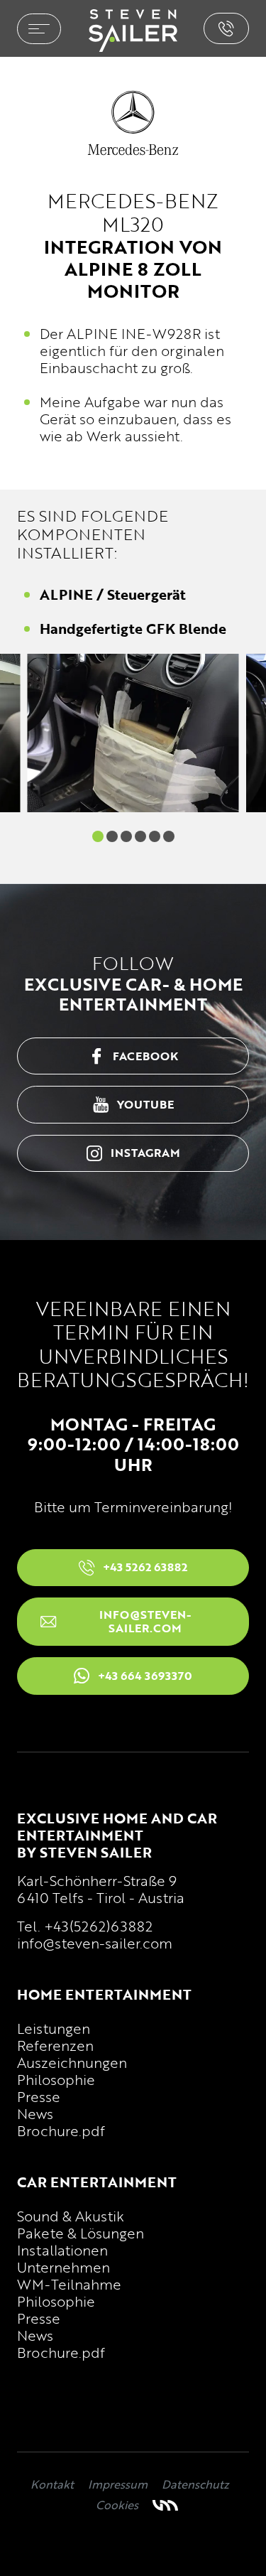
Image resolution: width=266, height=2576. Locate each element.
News (35, 2113)
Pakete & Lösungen (81, 2233)
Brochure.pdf (61, 2130)
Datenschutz (195, 2484)
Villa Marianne (165, 2505)
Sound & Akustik (71, 2216)
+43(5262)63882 (98, 1926)
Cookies (117, 2505)
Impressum (118, 2484)
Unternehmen (63, 2267)
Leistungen (54, 2028)
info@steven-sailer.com (95, 1943)
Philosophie (56, 2079)
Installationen (62, 2250)
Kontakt (52, 2484)
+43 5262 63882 (226, 28)
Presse (39, 2096)
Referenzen (55, 2045)
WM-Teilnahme (69, 2284)
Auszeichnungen (72, 2062)
